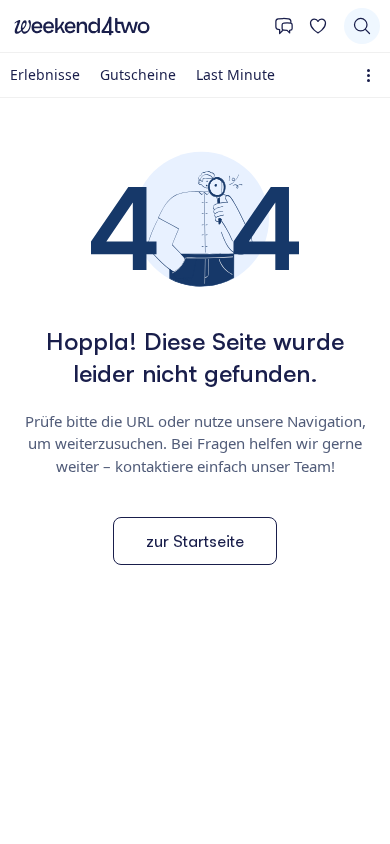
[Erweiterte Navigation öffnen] (372, 75)
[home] (137, 26)
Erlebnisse (45, 74)
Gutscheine (138, 74)
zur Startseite (195, 541)
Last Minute (235, 74)
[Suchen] (362, 26)
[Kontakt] (284, 26)
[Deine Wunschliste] (318, 26)
